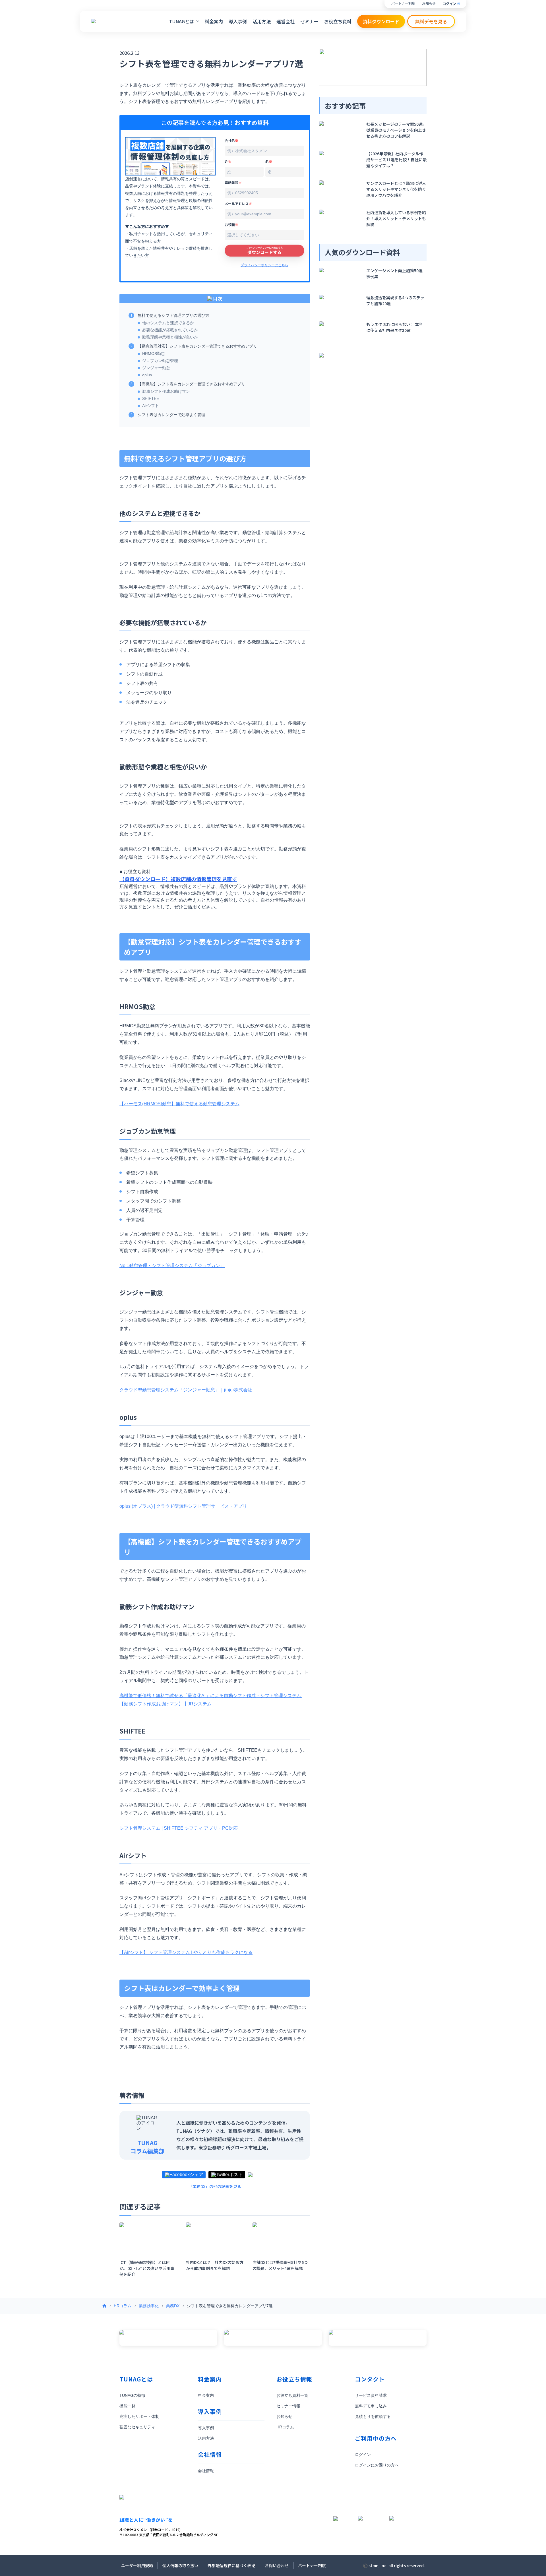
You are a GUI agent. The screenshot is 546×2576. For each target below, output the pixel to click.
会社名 (231, 140)
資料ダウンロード (381, 21)
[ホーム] (104, 2306)
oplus (147, 375)
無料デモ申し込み (371, 2406)
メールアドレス (238, 204)
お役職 (231, 225)
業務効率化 (149, 2306)
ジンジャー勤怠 (156, 368)
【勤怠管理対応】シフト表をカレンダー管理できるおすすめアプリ (197, 346)
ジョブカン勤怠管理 (160, 361)
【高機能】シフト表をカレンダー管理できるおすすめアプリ (191, 384)
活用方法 (262, 21)
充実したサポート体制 (139, 2416)
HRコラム (123, 2306)
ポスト (236, 2175)
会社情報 (206, 2471)
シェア (197, 2175)
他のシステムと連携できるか (168, 323)
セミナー (309, 21)
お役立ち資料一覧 (292, 2395)
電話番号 (233, 182)
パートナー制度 (403, 4)
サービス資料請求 (371, 2395)
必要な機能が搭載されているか (170, 330)
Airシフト (151, 406)
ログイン (449, 4)
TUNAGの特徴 (132, 2395)
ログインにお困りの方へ (377, 2465)
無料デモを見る (431, 21)
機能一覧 (127, 2406)
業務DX (173, 2306)
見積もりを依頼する (373, 2416)
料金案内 (214, 21)
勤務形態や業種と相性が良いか (170, 337)
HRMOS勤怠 (154, 354)
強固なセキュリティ (137, 2427)
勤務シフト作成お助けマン (166, 391)
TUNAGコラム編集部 (147, 2147)
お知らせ (429, 4)
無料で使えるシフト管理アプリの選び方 (173, 315)
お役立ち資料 (338, 21)
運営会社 (286, 21)
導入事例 (238, 21)
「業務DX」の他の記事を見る (215, 2186)
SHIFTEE (151, 398)
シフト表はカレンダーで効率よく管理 (171, 415)
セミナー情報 (288, 2406)
